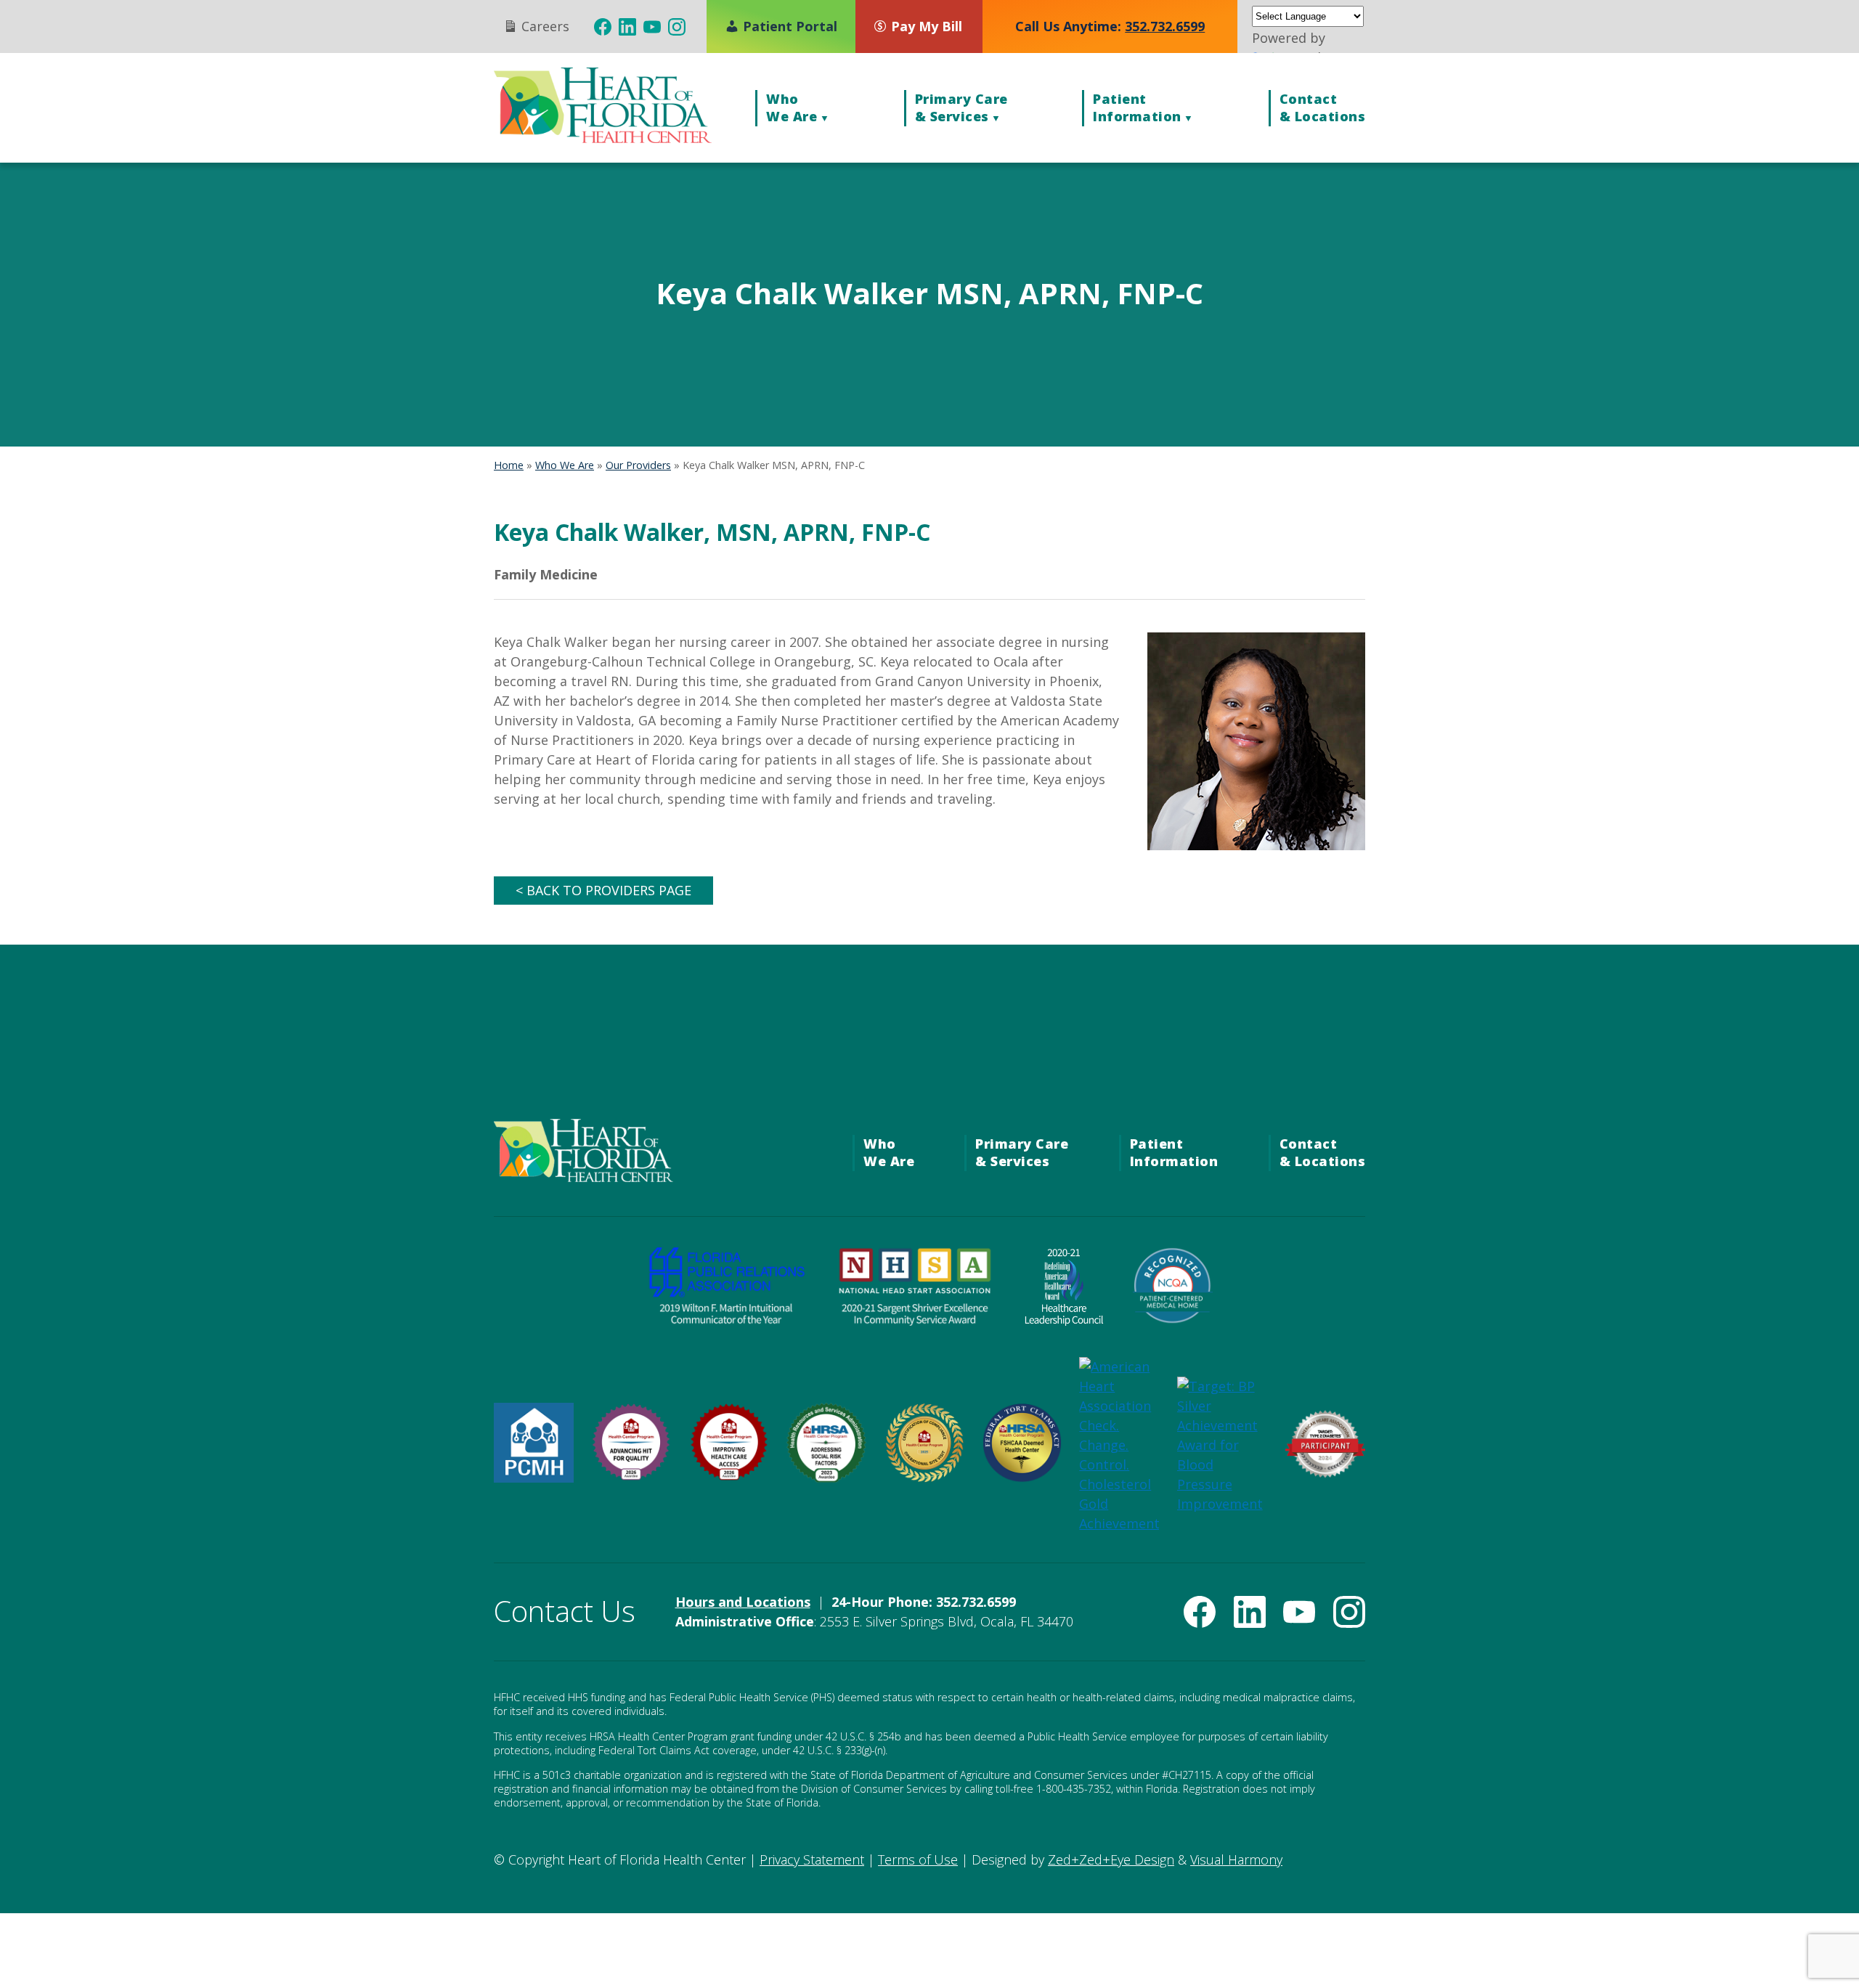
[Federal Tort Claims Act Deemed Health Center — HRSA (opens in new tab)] (1022, 1478)
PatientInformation (1137, 107)
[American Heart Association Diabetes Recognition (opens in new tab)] (1325, 1473)
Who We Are (565, 465)
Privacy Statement (812, 1859)
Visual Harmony (1236, 1859)
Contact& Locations (1323, 107)
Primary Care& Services (961, 107)
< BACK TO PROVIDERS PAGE (603, 890)
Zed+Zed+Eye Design (1111, 1859)
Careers (544, 26)
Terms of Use (918, 1859)
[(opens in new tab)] (603, 27)
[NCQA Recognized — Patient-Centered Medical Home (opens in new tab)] (1173, 1321)
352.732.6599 (1165, 26)
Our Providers (638, 465)
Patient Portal (788, 26)
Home (509, 465)
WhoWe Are (792, 107)
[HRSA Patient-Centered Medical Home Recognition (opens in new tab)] (534, 1478)
